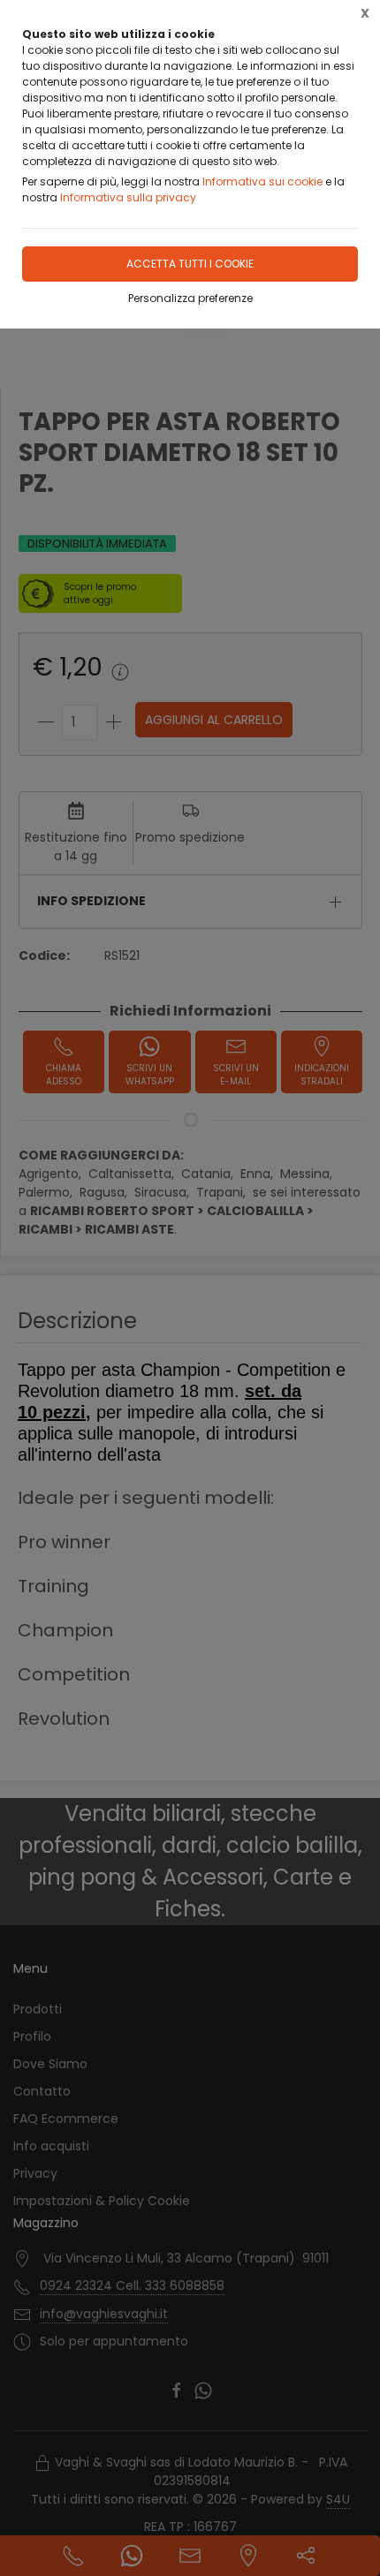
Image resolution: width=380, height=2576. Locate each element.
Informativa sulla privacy (128, 197)
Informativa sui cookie (262, 181)
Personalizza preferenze (190, 298)
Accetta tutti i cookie (190, 264)
